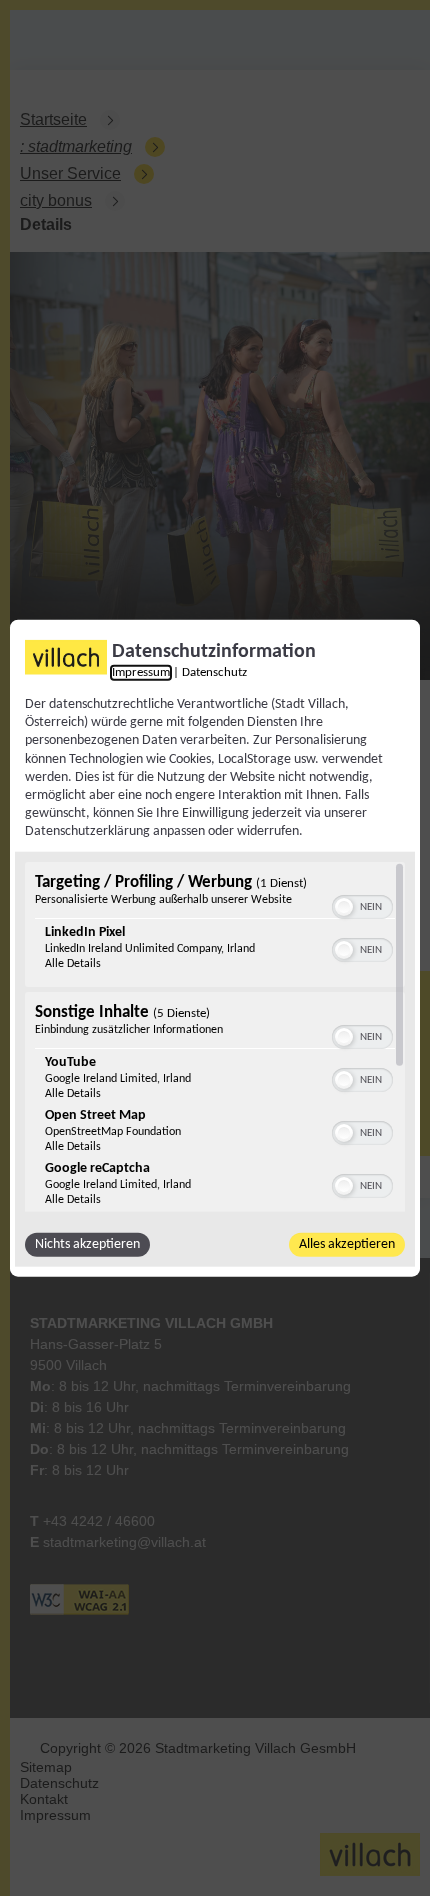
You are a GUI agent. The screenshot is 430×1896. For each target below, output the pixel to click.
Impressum (141, 673)
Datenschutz (214, 673)
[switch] (362, 904)
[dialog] (215, 948)
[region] (215, 1036)
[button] (344, 906)
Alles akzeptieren (347, 1243)
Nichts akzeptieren (87, 1243)
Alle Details (73, 963)
